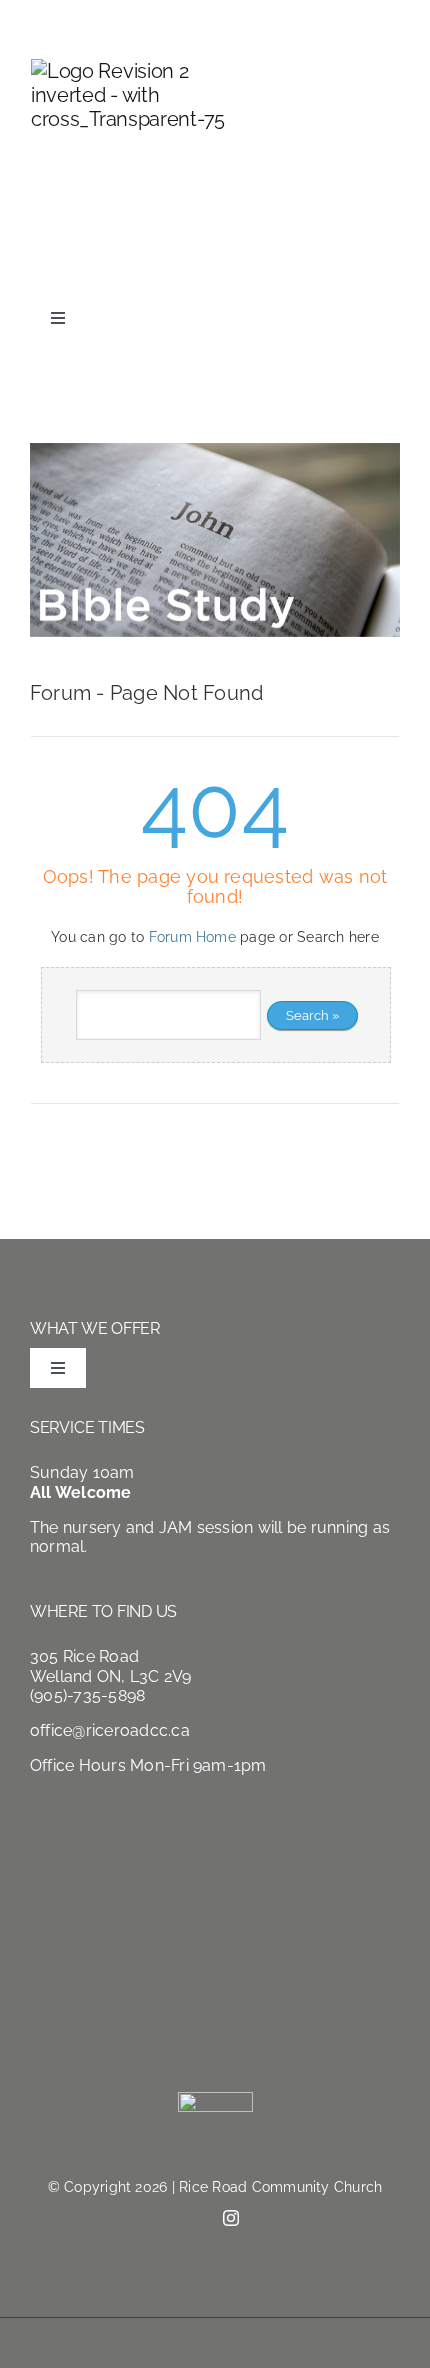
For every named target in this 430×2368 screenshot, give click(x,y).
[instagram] (392, 269)
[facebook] (358, 270)
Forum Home (192, 937)
